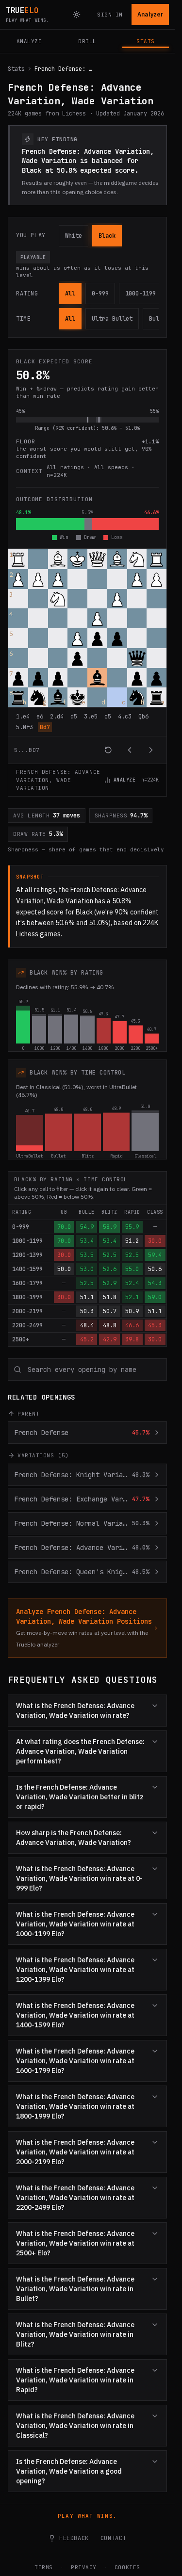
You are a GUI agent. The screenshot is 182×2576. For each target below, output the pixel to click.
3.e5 (91, 717)
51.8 (110, 1297)
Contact (113, 2538)
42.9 (110, 1339)
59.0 (155, 1297)
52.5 (110, 1255)
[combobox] (87, 1370)
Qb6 (143, 717)
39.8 (132, 1339)
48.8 (110, 1325)
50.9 (132, 1311)
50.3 (87, 1311)
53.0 (87, 1269)
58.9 (110, 1227)
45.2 (87, 1339)
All (70, 293)
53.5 (87, 1255)
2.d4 (57, 717)
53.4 (87, 1241)
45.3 (155, 1325)
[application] (87, 656)
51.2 (132, 1241)
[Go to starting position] (108, 750)
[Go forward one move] (151, 750)
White (74, 236)
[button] (18, 559)
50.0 (64, 1269)
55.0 (132, 1269)
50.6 (155, 1269)
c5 (108, 717)
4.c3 (125, 717)
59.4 (155, 1255)
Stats (16, 69)
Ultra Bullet (112, 319)
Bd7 (45, 727)
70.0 (64, 1227)
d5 (74, 717)
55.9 (132, 1227)
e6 (40, 717)
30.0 (155, 1241)
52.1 (132, 1297)
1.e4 (23, 717)
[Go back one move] (130, 750)
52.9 (110, 1283)
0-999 (100, 293)
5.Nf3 (25, 727)
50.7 (110, 1311)
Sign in (110, 15)
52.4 (132, 1283)
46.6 (132, 1325)
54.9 (87, 1227)
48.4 (87, 1325)
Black (107, 236)
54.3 (155, 1283)
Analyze (125, 780)
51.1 (87, 1297)
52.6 (110, 1269)
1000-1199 (141, 293)
